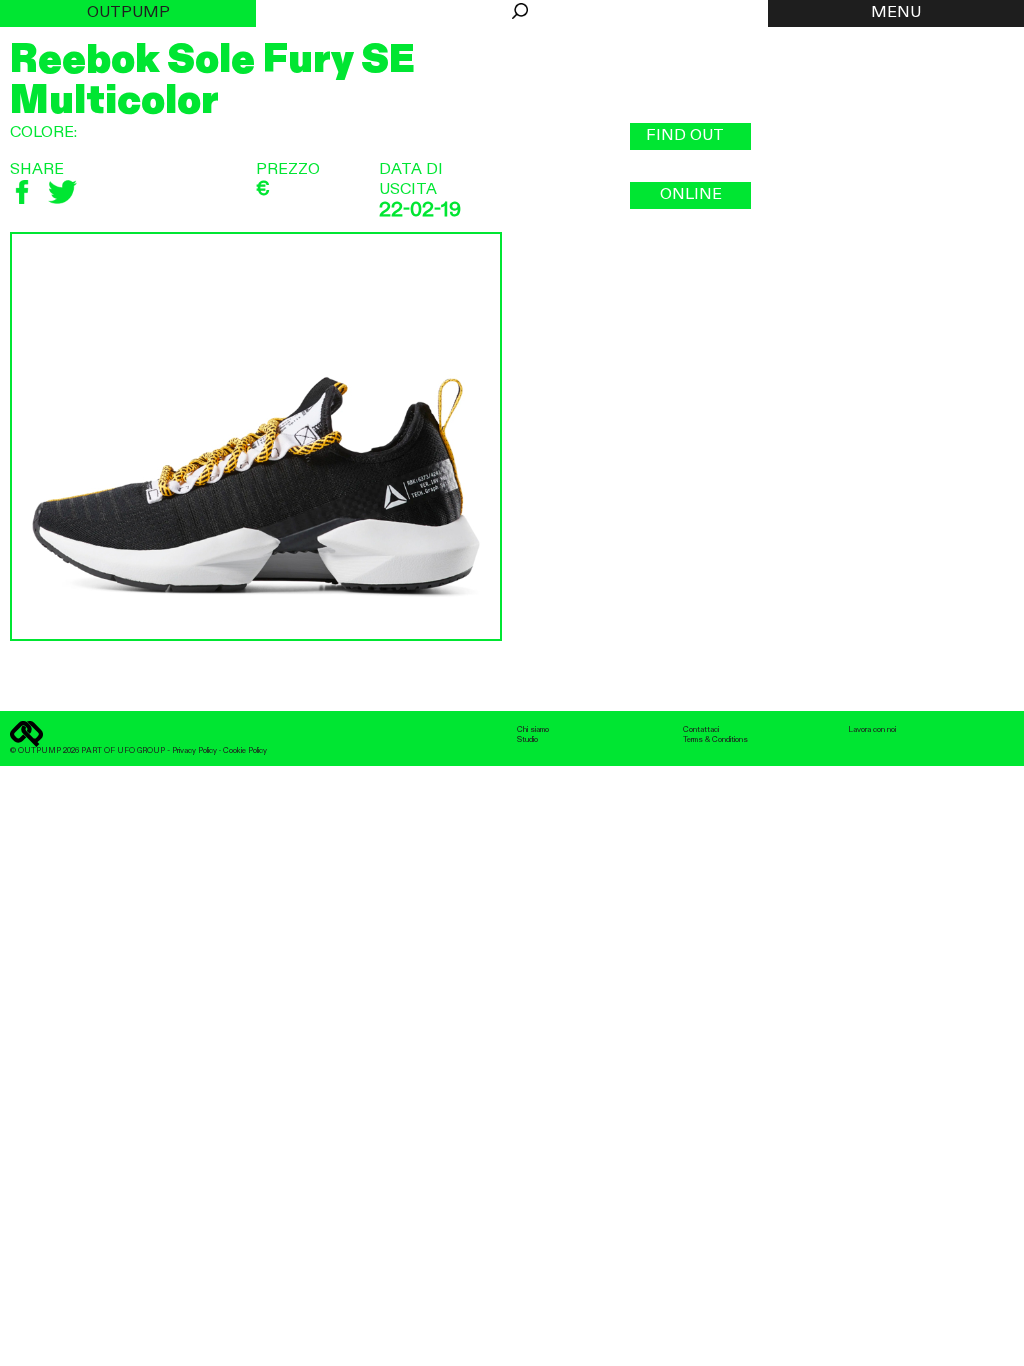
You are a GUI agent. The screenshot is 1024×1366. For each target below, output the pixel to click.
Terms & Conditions (715, 740)
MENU (896, 13)
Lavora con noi (872, 730)
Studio (527, 740)
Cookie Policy (245, 751)
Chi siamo (533, 730)
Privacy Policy (194, 751)
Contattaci (701, 730)
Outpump (128, 13)
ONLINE (691, 195)
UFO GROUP (141, 751)
